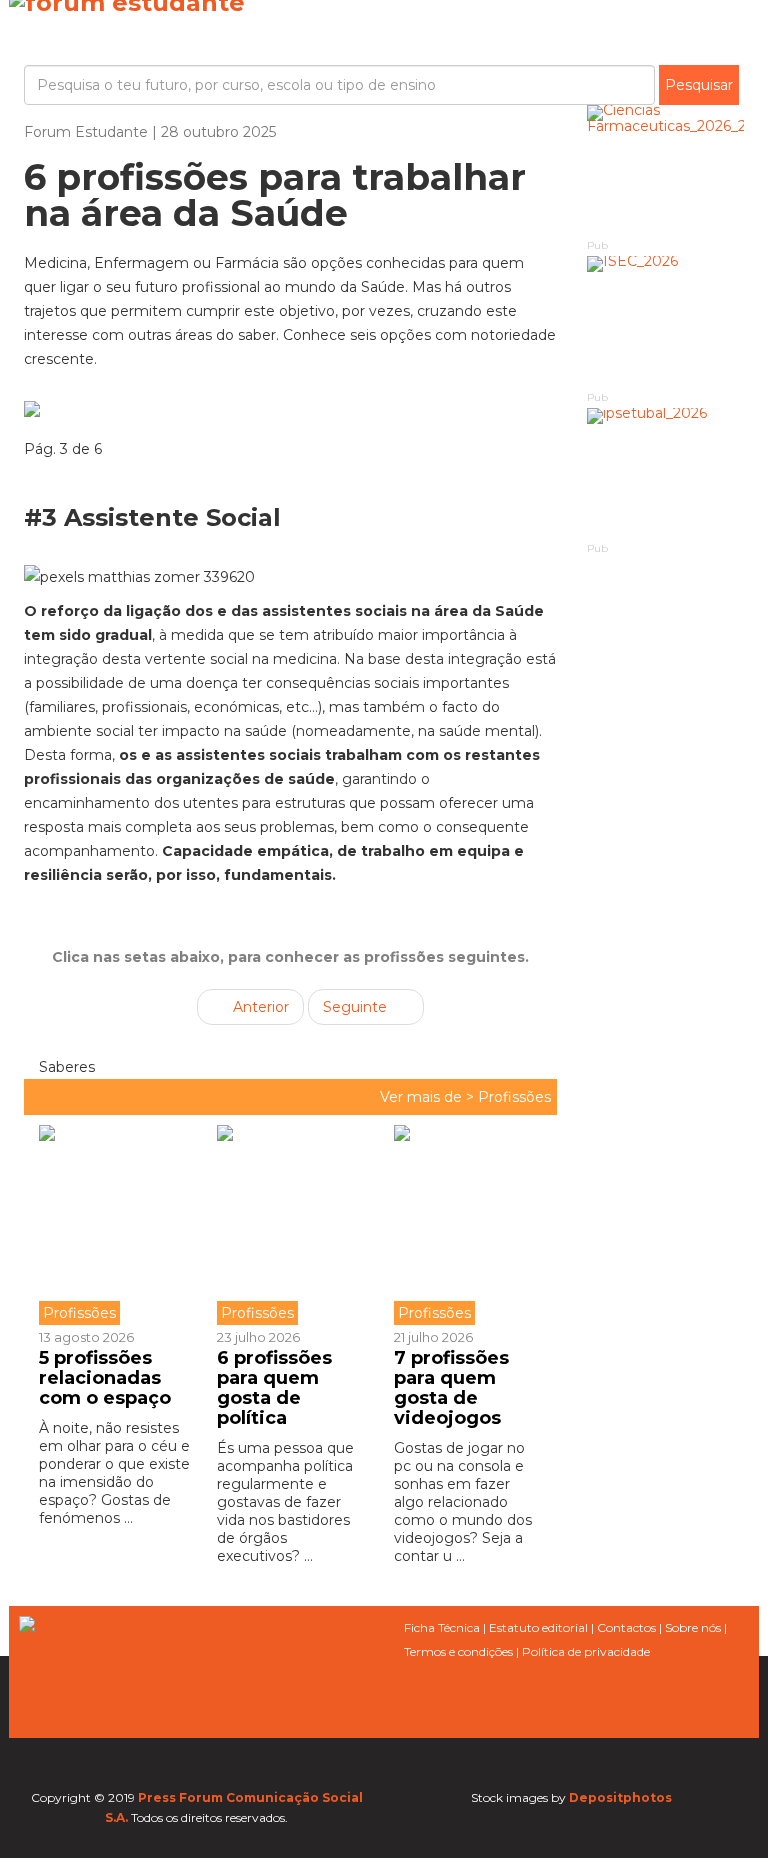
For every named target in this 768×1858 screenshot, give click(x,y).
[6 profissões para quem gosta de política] (291, 1225)
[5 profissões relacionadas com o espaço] (120, 1225)
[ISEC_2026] (666, 321)
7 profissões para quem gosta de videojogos (451, 1387)
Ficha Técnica (442, 1627)
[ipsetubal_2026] (666, 473)
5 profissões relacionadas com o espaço (105, 1378)
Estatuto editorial (538, 1627)
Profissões (514, 1097)
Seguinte (357, 1007)
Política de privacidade (586, 1651)
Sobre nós (693, 1627)
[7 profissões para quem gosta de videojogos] (468, 1225)
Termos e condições (458, 1651)
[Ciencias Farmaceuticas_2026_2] (666, 170)
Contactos (626, 1627)
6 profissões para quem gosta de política (274, 1387)
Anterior (259, 1007)
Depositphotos (620, 1797)
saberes (65, 1067)
